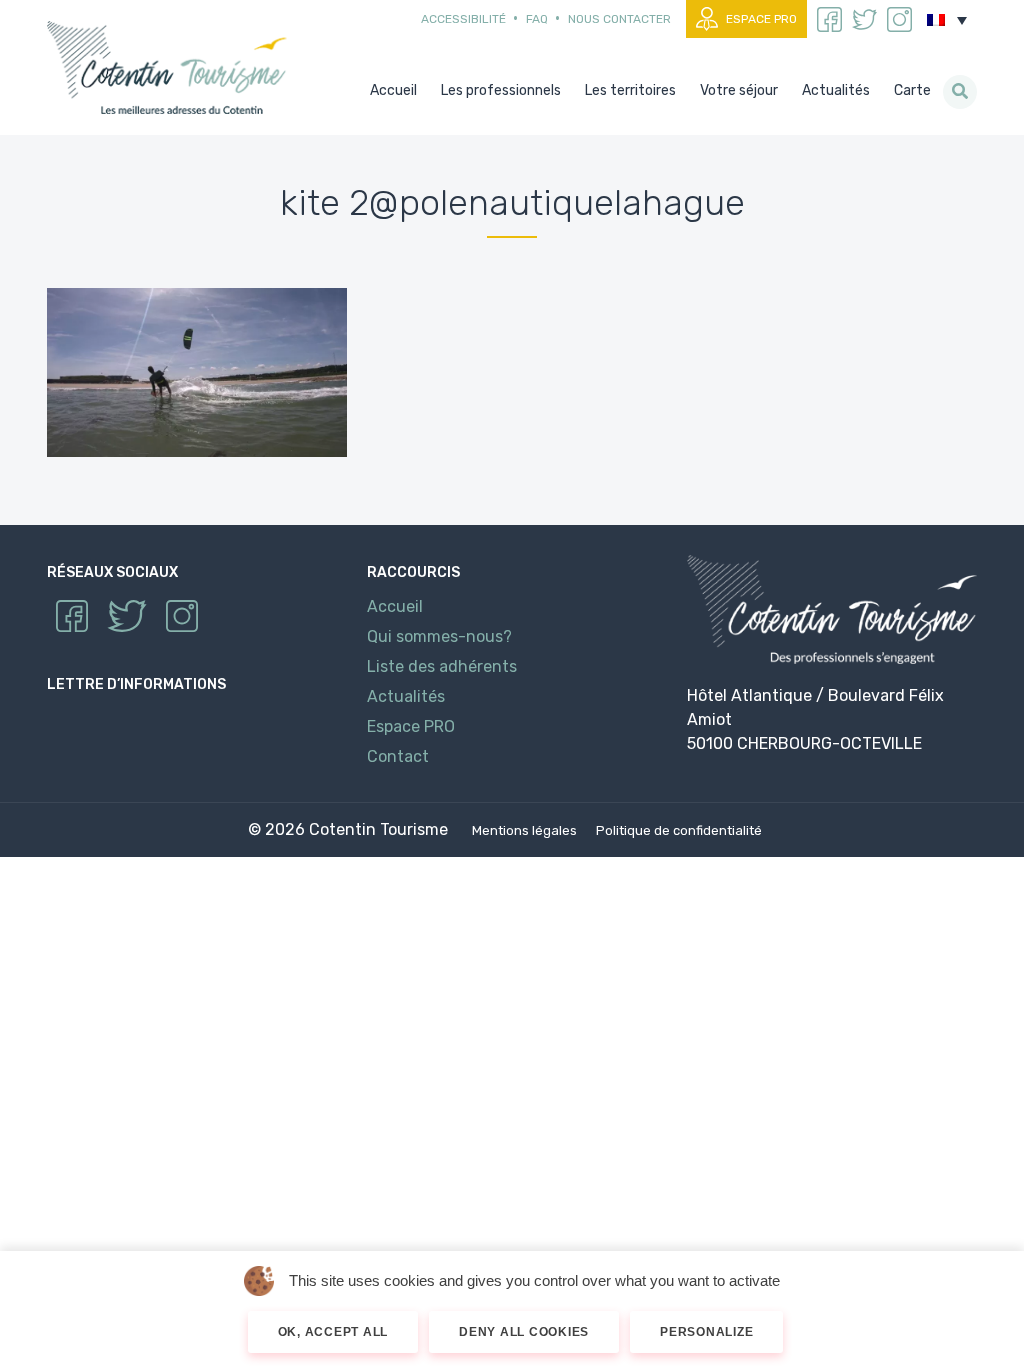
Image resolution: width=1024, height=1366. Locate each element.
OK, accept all (333, 1332)
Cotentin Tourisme (171, 67)
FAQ (537, 19)
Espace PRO (761, 19)
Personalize (706, 1332)
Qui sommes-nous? (439, 636)
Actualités (406, 696)
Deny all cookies (524, 1332)
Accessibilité (463, 19)
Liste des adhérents (442, 666)
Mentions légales (524, 830)
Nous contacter (619, 19)
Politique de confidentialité (679, 830)
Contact (398, 756)
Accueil (395, 606)
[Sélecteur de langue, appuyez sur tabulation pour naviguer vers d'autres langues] (947, 20)
